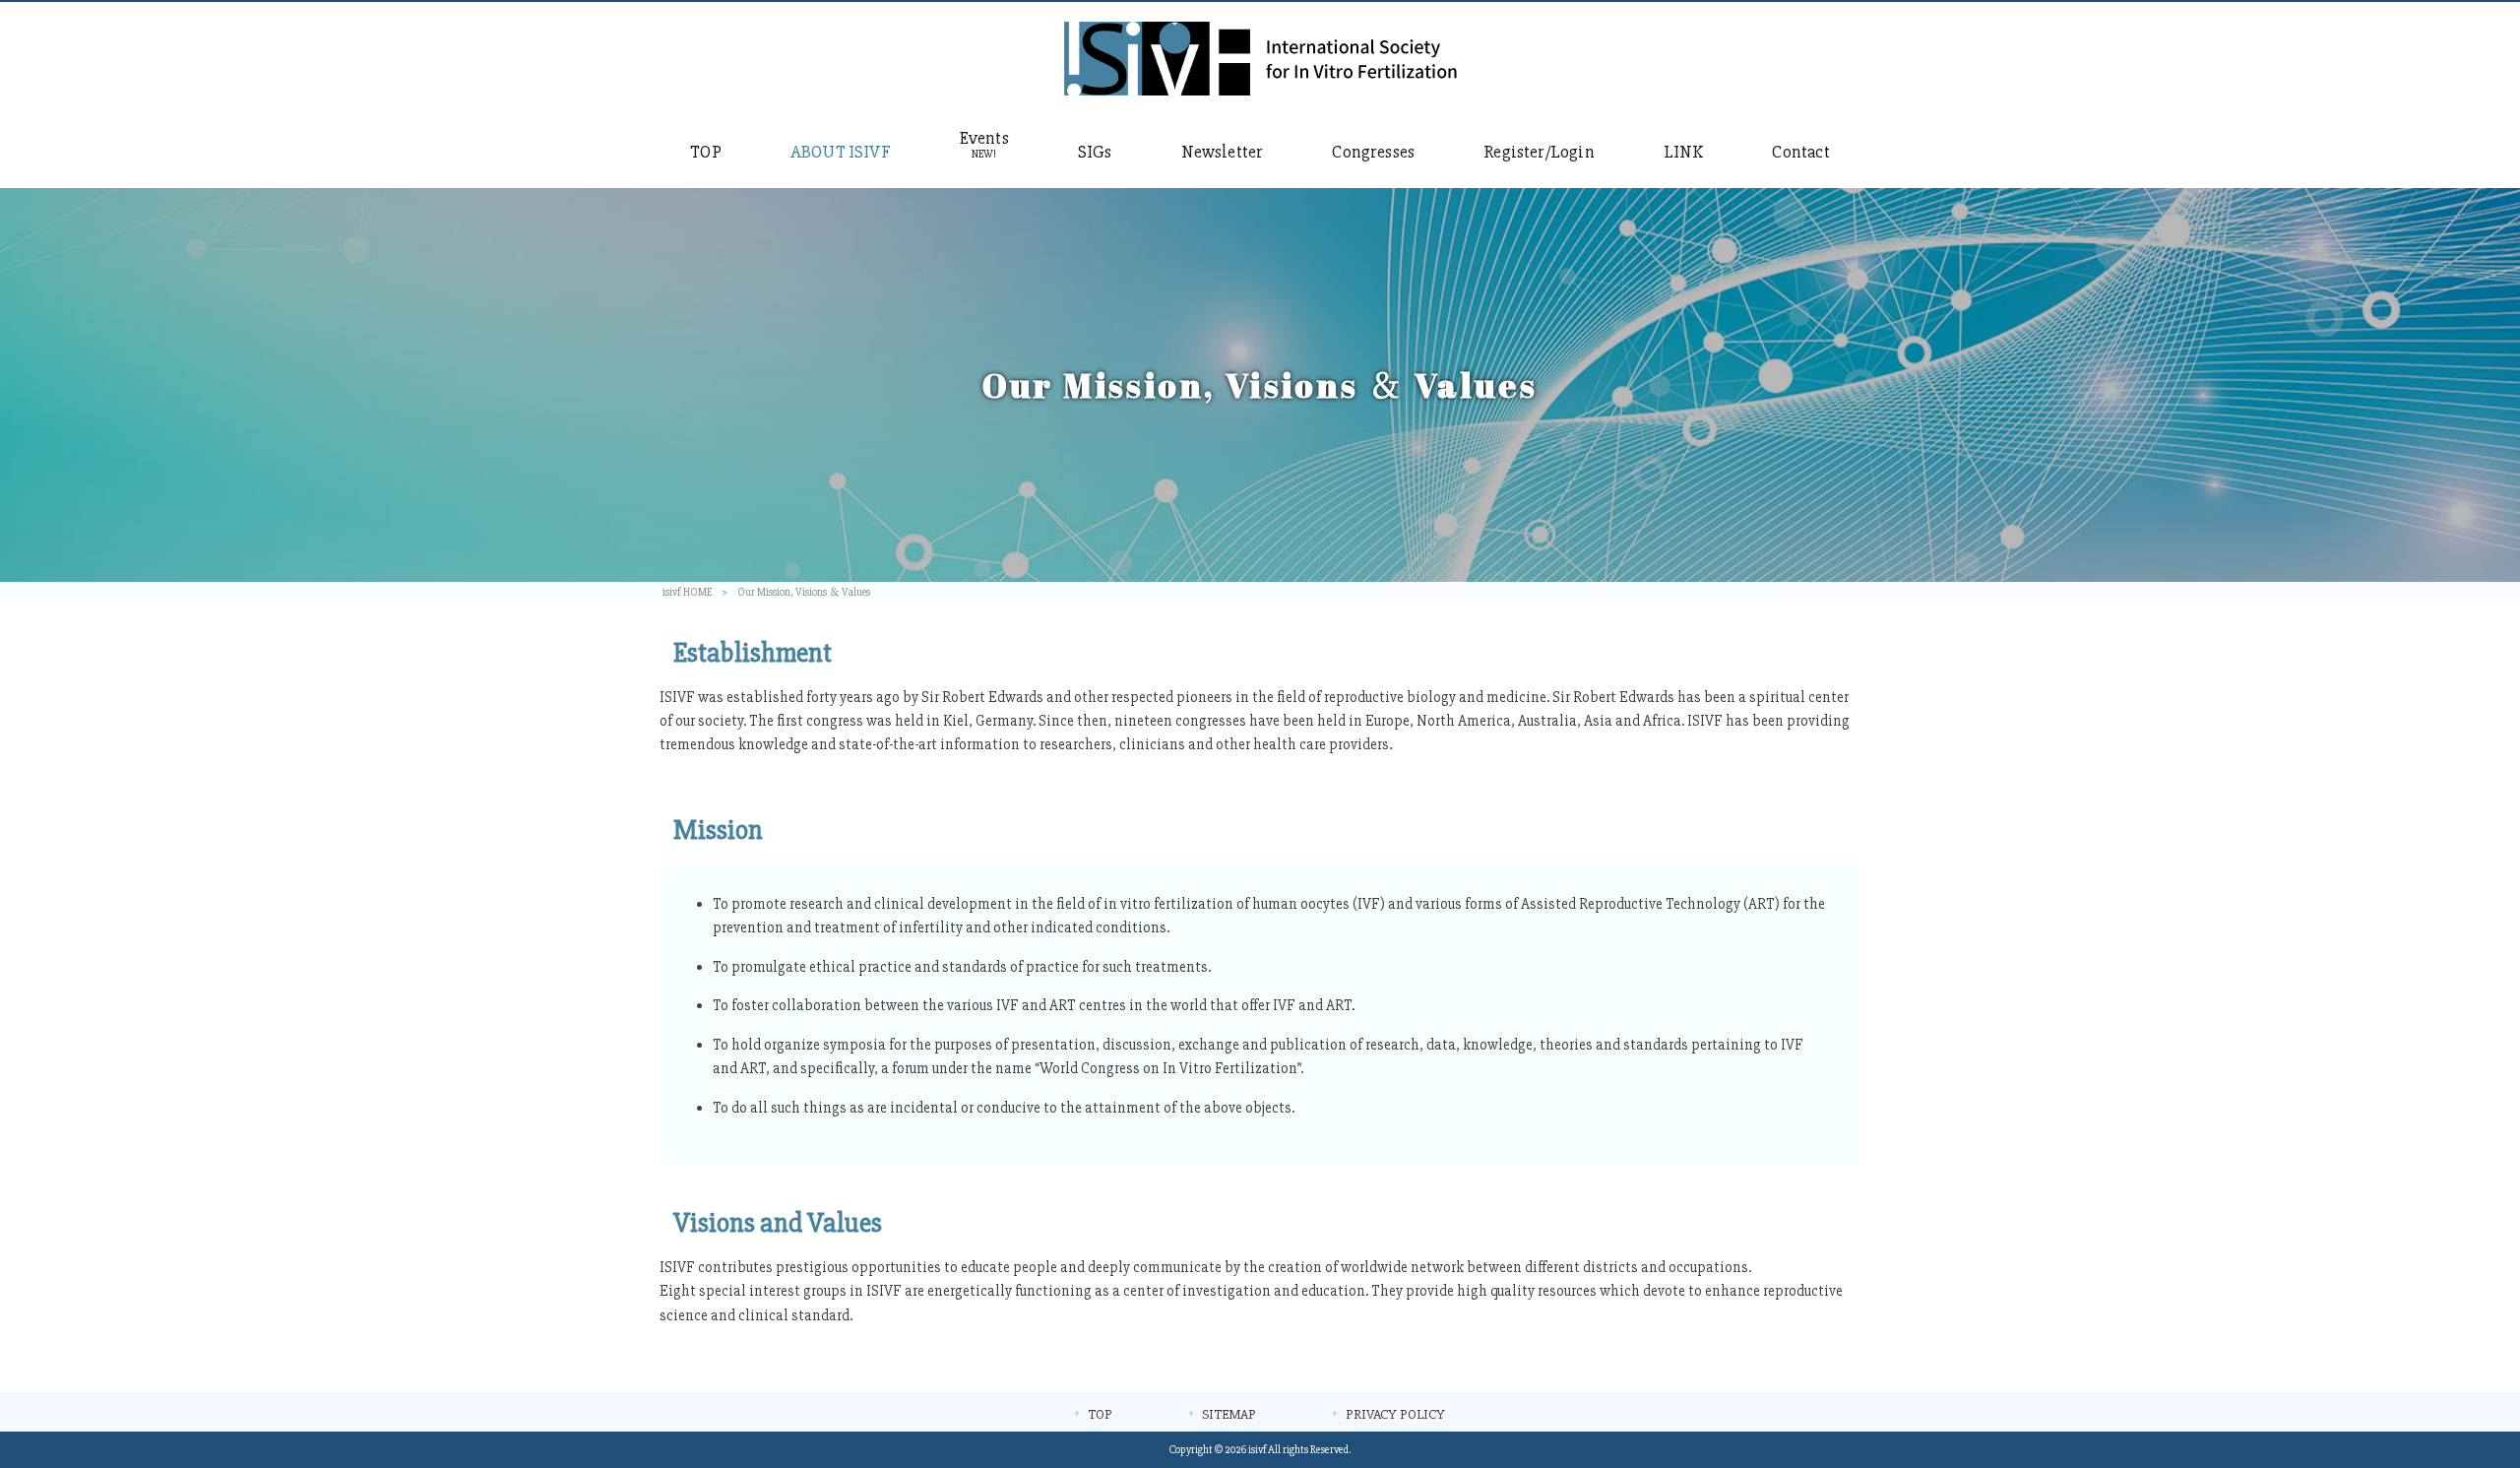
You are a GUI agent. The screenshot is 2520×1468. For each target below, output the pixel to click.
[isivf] (1260, 91)
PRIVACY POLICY (1395, 1414)
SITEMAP (1229, 1414)
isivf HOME (687, 592)
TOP (1100, 1414)
